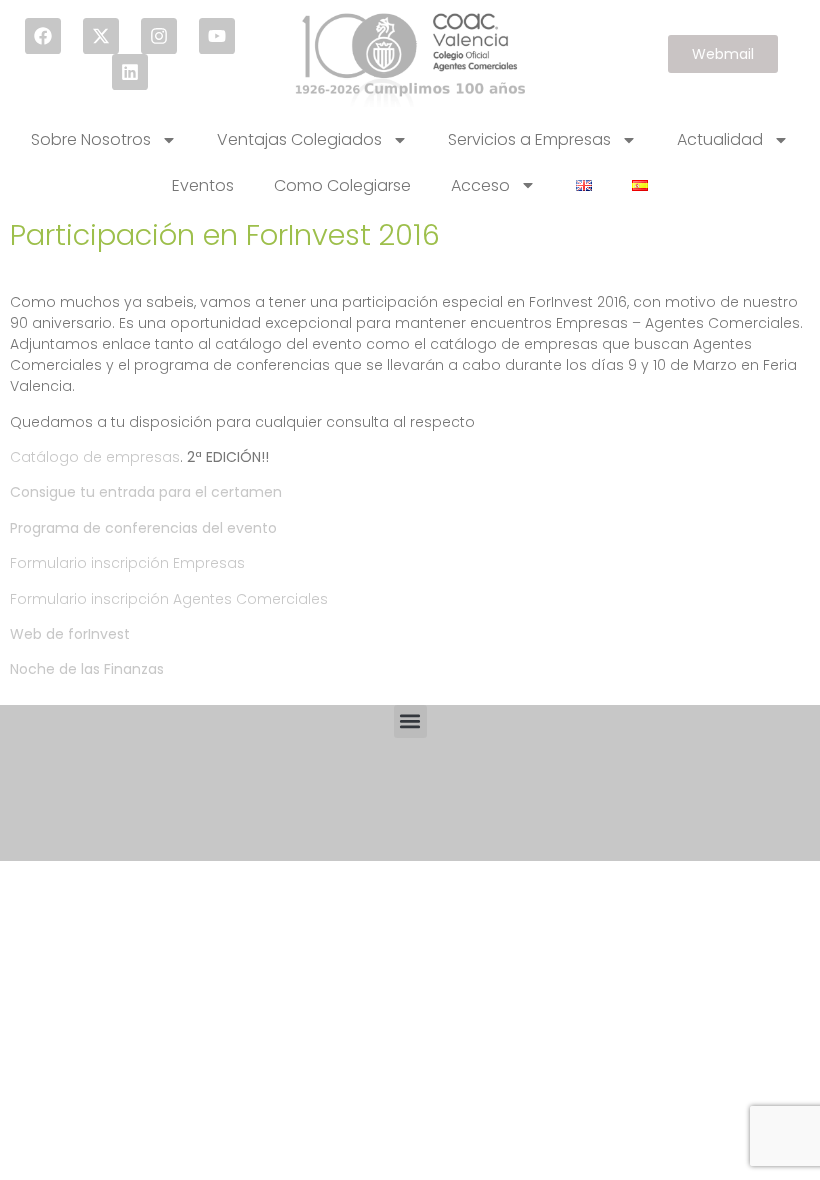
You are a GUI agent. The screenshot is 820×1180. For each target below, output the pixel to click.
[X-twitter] (101, 36)
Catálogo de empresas (95, 457)
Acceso (480, 185)
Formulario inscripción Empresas (127, 563)
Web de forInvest (70, 634)
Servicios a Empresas (529, 139)
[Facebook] (43, 36)
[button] (410, 721)
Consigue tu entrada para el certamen (146, 492)
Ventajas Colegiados (299, 139)
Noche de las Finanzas (87, 669)
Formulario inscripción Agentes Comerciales (169, 599)
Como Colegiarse (342, 185)
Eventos (203, 185)
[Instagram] (159, 36)
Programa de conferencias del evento (143, 528)
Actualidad (720, 139)
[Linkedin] (130, 72)
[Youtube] (217, 36)
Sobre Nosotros (91, 139)
